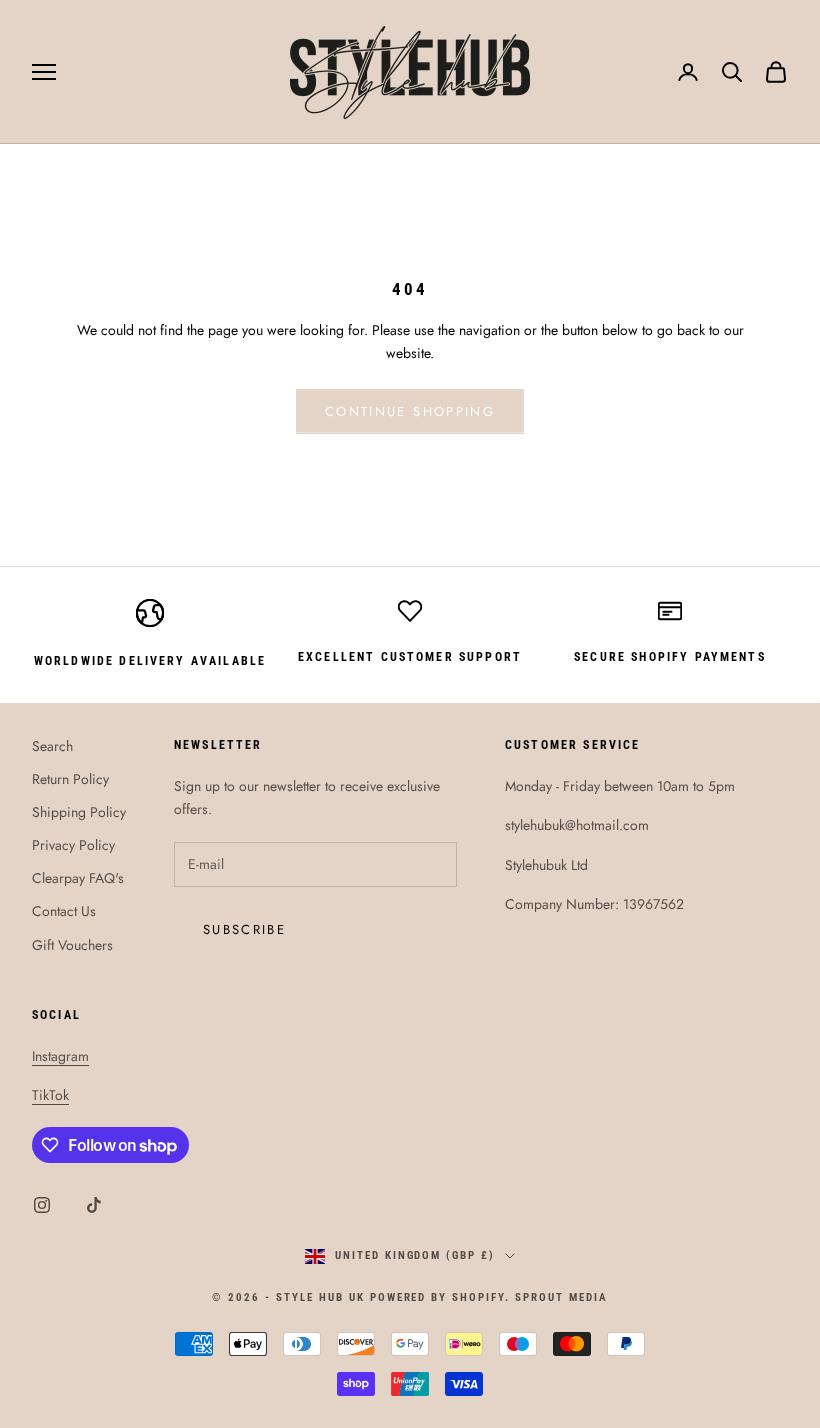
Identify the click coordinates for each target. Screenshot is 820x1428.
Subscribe (244, 929)
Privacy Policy (73, 845)
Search (52, 746)
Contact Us (64, 911)
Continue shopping (410, 411)
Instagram (60, 1056)
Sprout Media (561, 1297)
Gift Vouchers (72, 945)
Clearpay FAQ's (78, 878)
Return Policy (70, 779)
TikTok (50, 1095)
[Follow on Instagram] (42, 1205)
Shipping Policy (79, 812)
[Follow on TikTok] (94, 1205)
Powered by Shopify (438, 1297)
